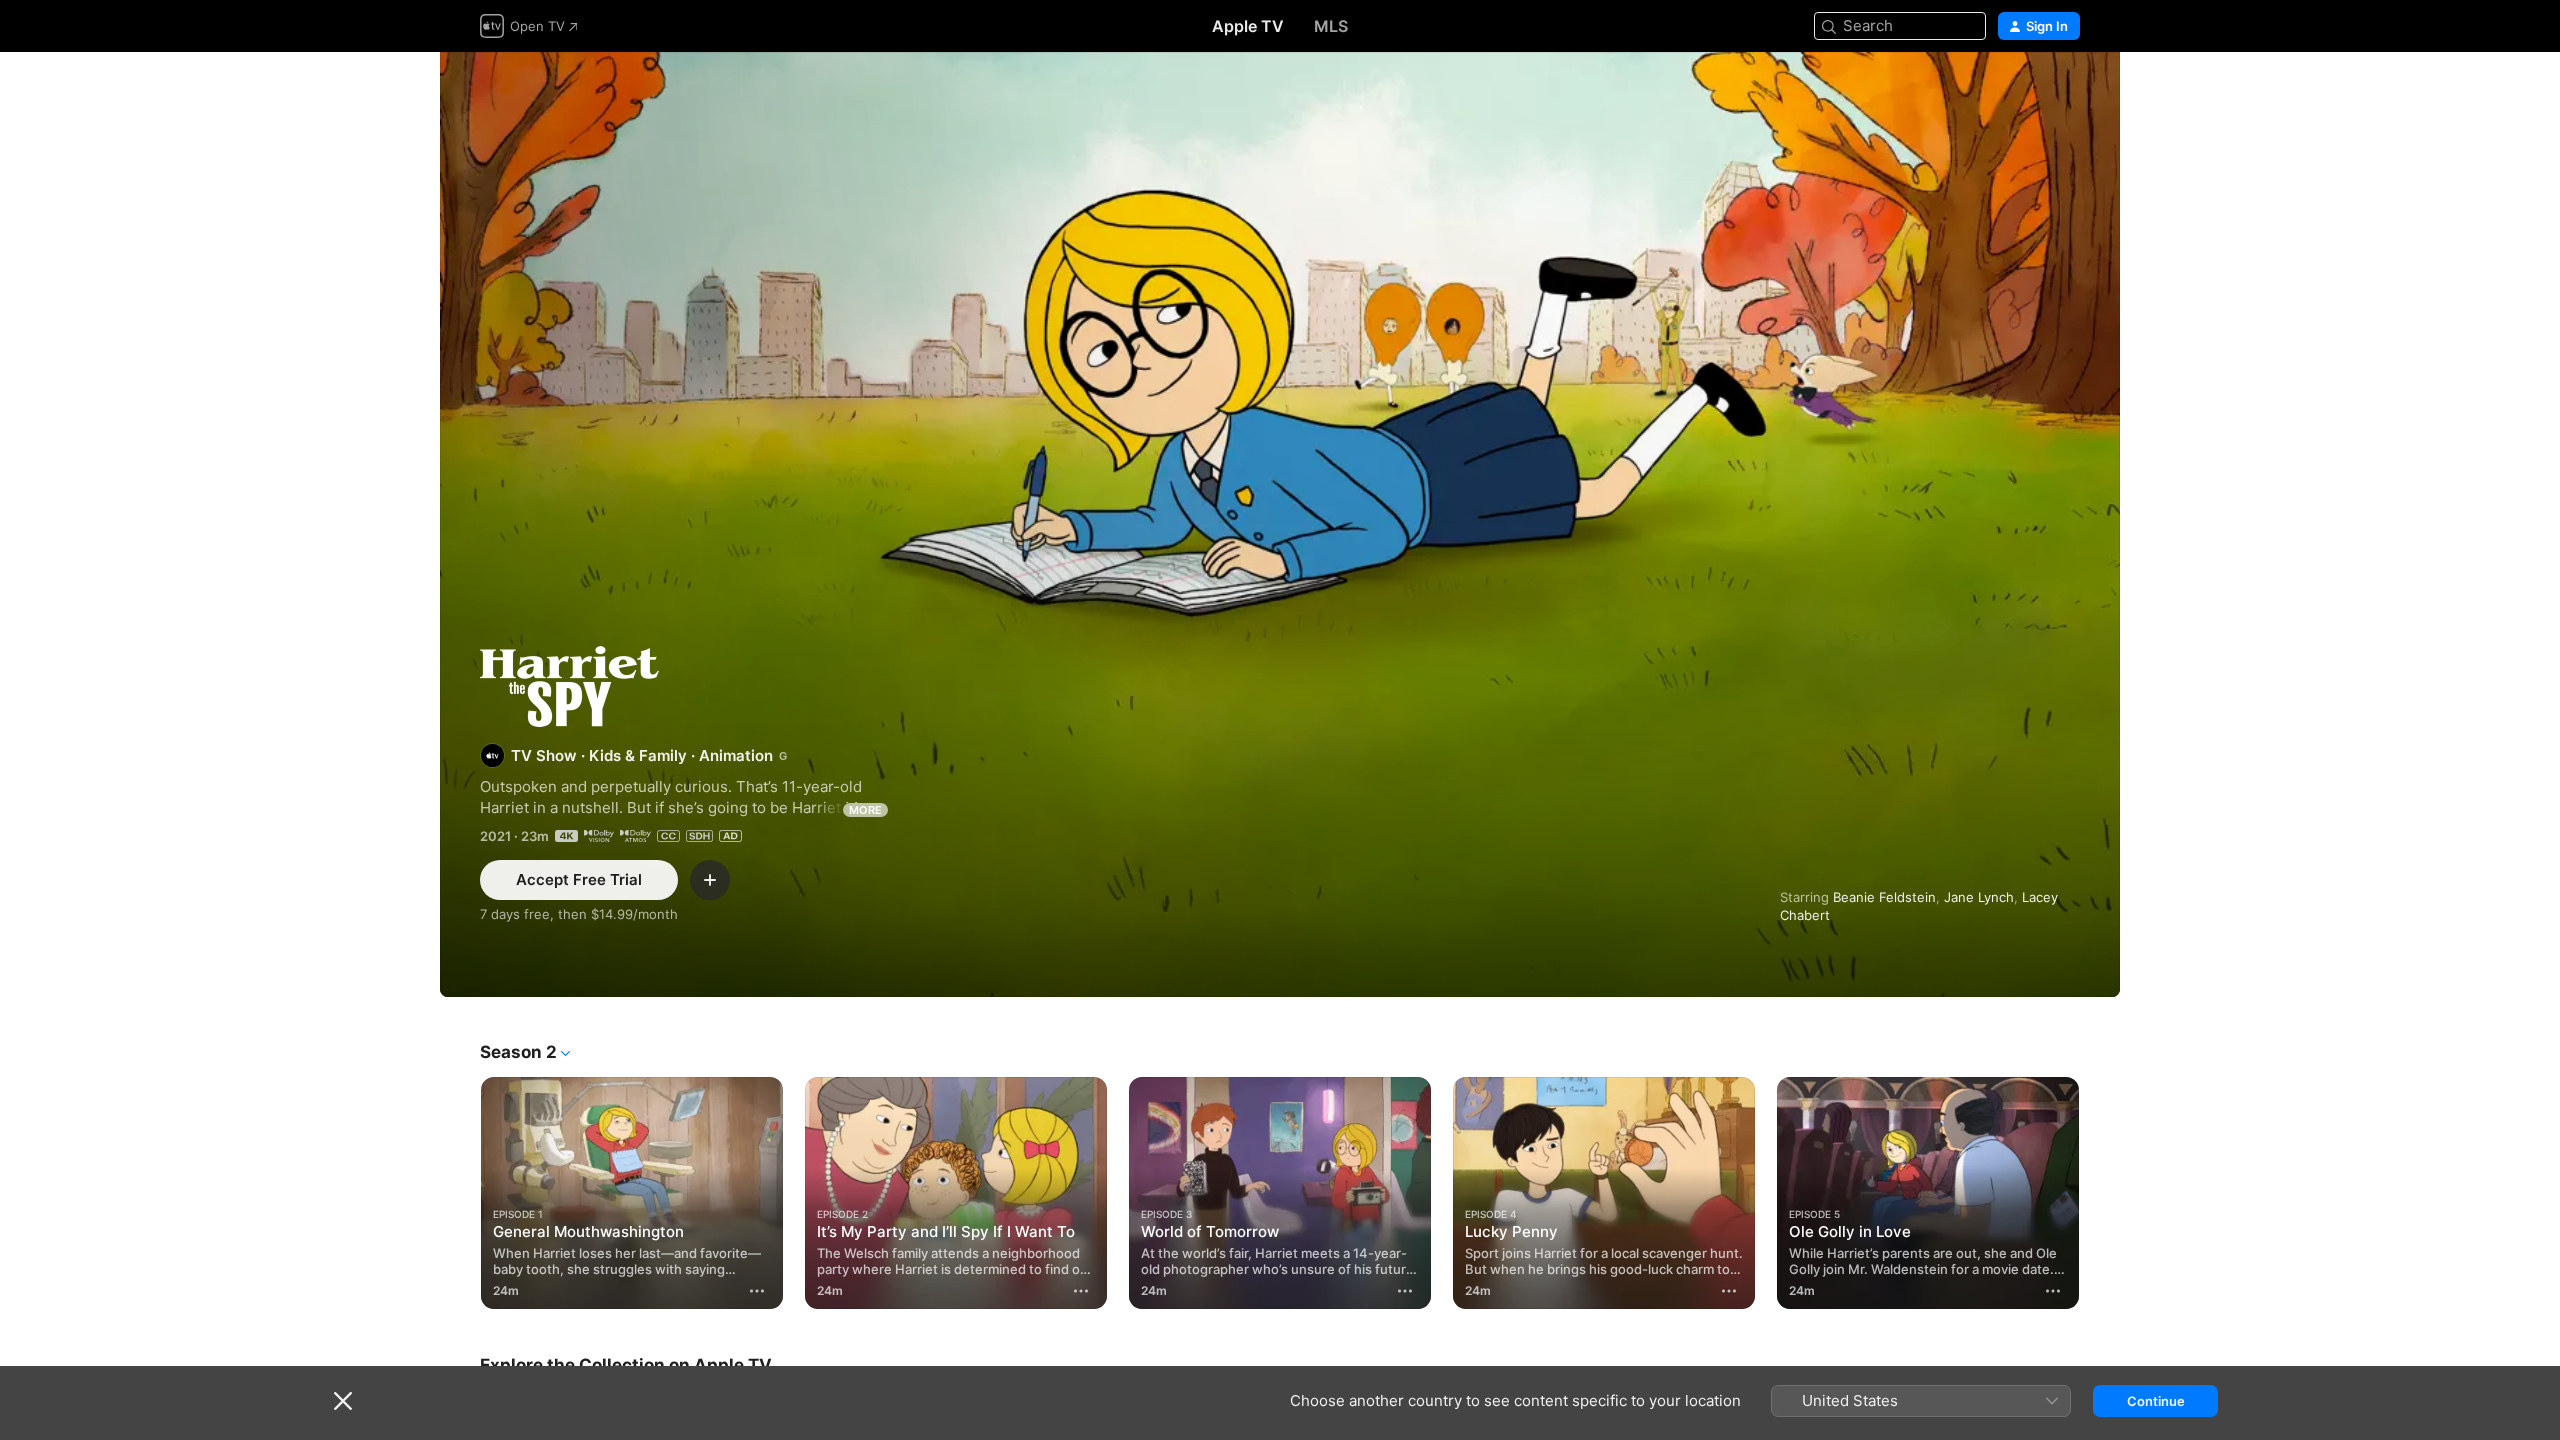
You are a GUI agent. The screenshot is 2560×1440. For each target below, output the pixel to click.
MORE (865, 810)
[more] (757, 1291)
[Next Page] (2100, 1193)
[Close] (343, 1401)
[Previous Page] (460, 1193)
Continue (2156, 1401)
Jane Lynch (1979, 897)
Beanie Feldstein (1884, 897)
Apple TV (1248, 26)
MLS (1331, 26)
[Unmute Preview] (2066, 91)
